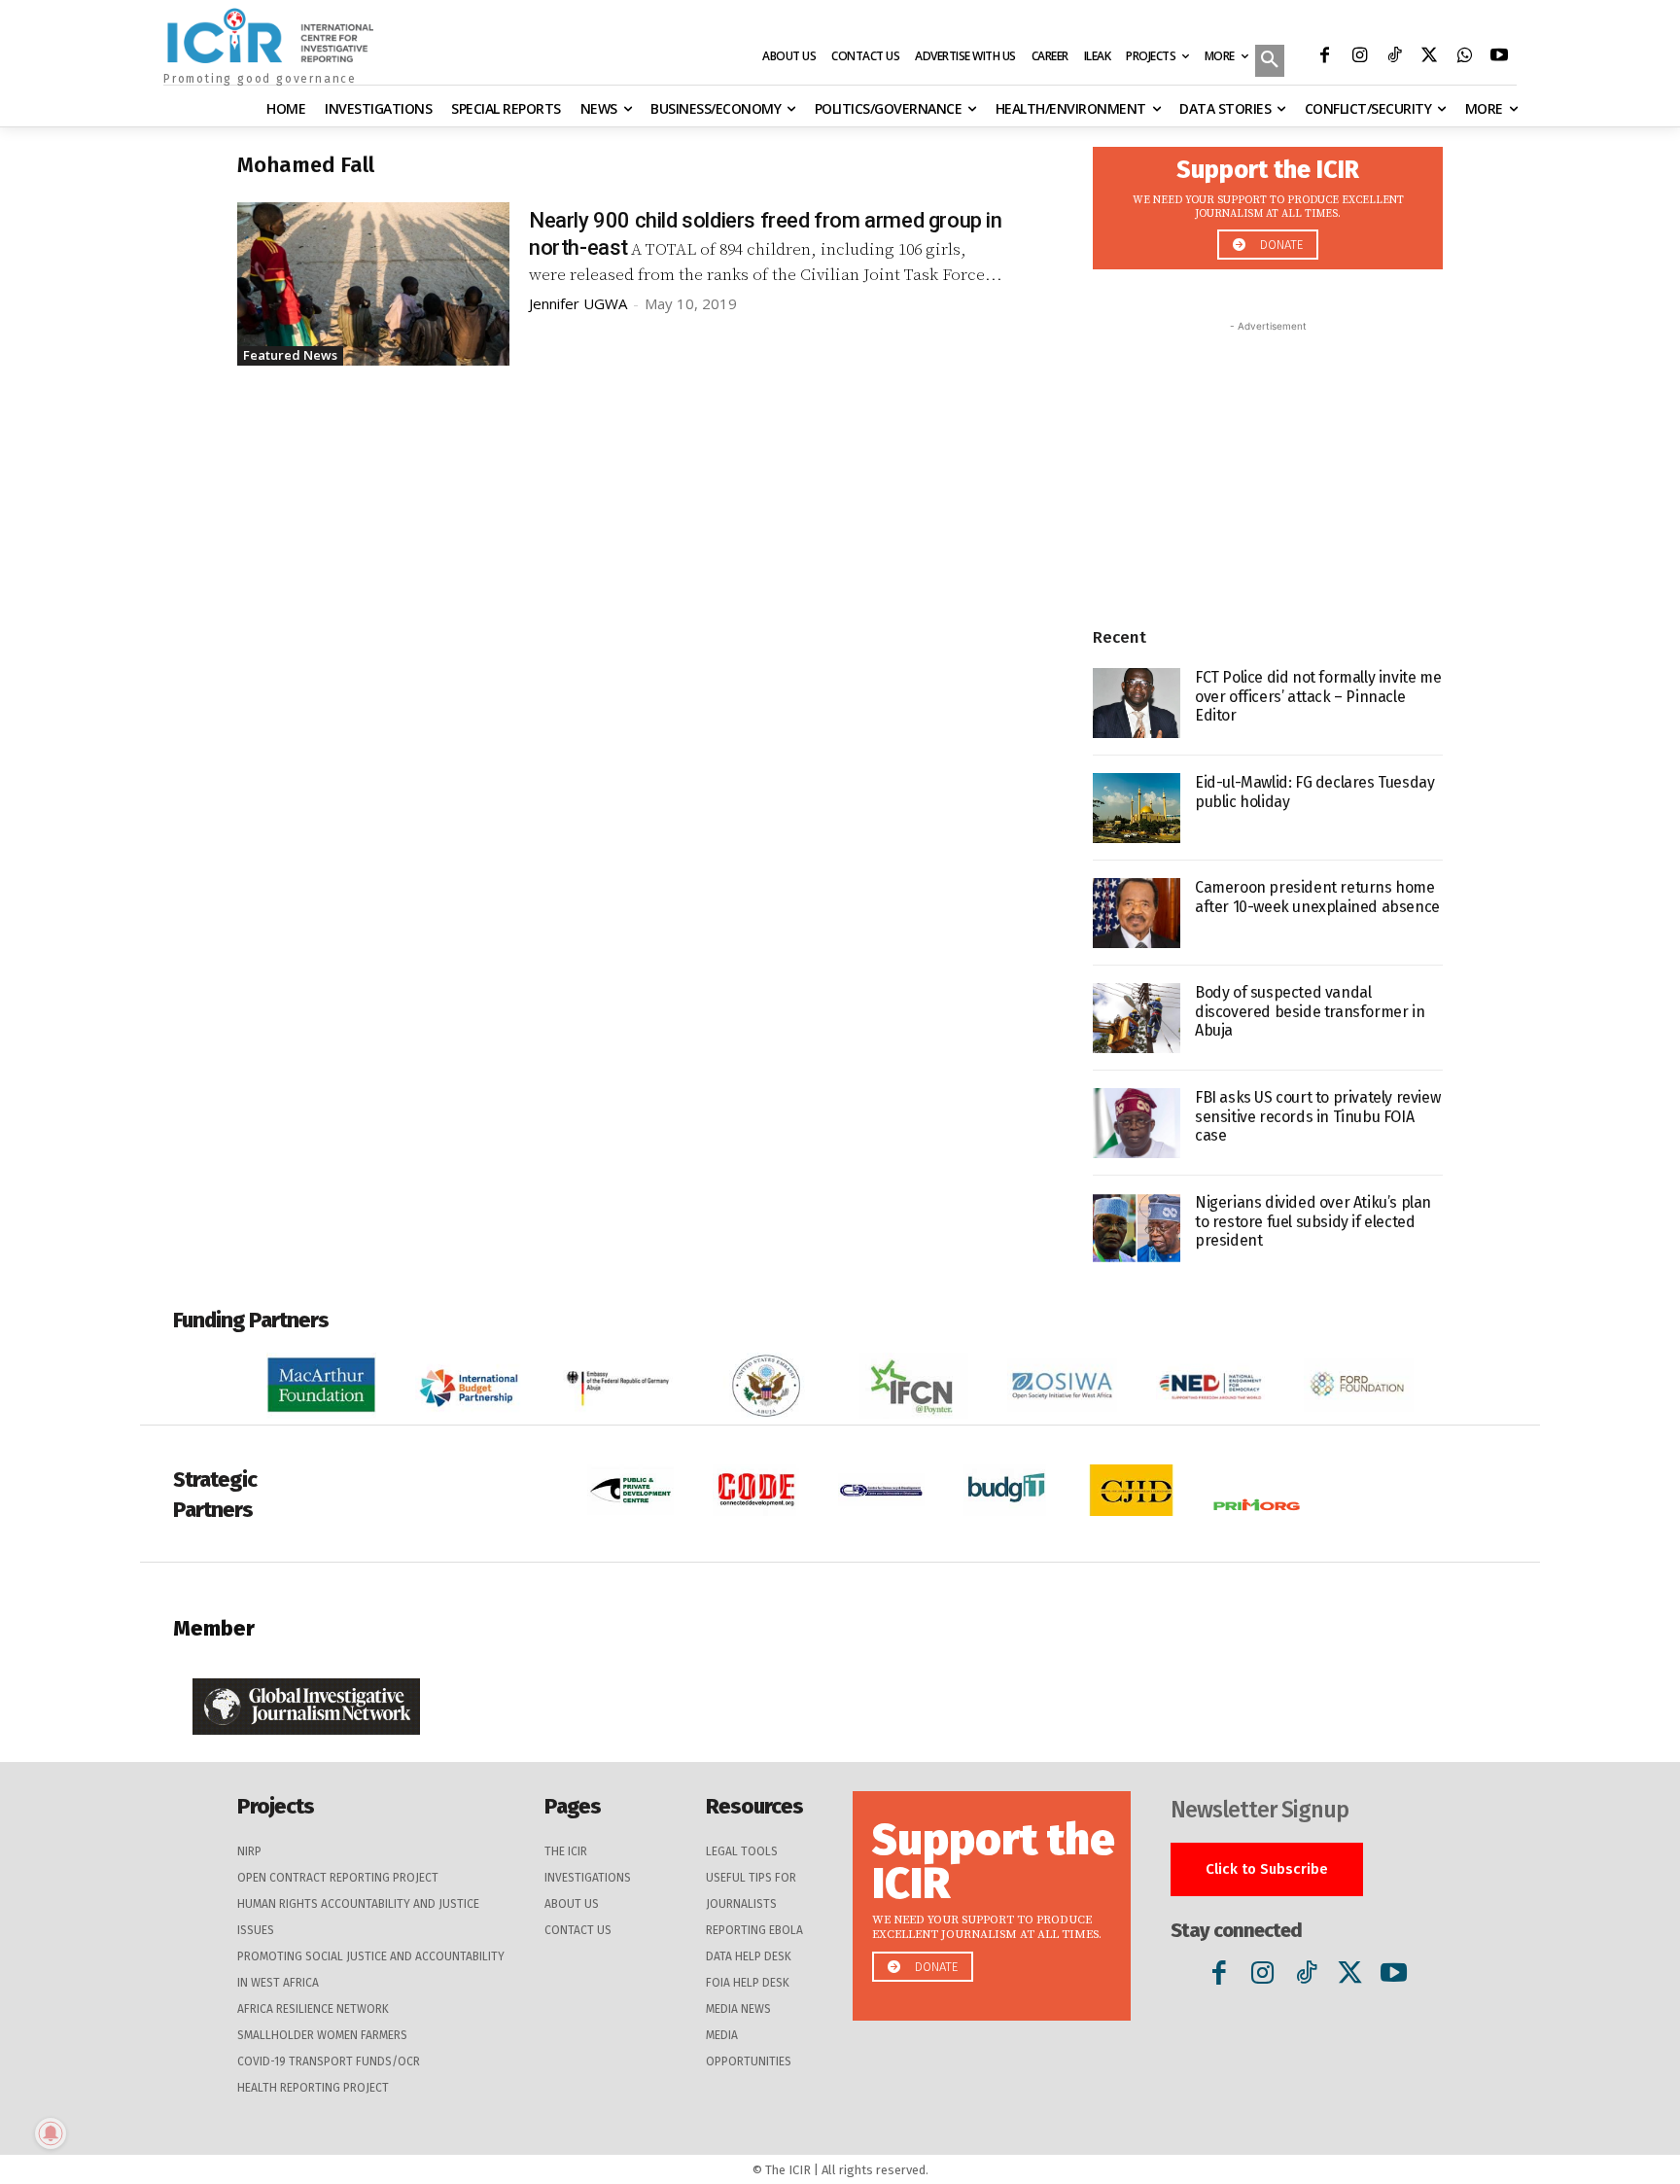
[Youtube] (1499, 57)
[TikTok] (1394, 57)
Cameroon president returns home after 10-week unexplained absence (1317, 897)
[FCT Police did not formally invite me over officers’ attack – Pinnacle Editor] (1137, 703)
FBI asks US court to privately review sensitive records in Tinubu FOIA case (1317, 1116)
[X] (1429, 57)
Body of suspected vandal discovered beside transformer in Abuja (1310, 1011)
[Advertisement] (1268, 458)
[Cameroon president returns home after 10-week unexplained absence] (1137, 913)
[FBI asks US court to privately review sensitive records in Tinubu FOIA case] (1137, 1123)
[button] (1270, 62)
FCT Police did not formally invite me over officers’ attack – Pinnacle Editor (1318, 696)
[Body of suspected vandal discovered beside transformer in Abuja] (1137, 1018)
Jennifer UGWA (578, 303)
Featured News (290, 355)
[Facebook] (1324, 57)
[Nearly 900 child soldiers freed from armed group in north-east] (373, 284)
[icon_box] (1268, 203)
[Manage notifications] (51, 2133)
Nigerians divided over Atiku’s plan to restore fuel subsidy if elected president (1313, 1221)
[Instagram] (1359, 57)
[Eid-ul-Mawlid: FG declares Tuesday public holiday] (1137, 808)
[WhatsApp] (1464, 57)
